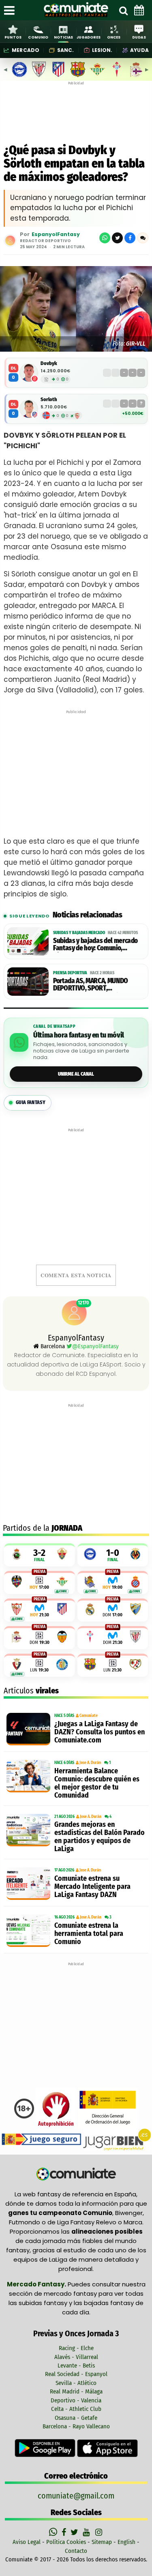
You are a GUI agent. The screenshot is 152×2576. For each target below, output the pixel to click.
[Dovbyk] (29, 373)
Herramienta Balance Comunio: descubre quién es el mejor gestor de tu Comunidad (97, 1783)
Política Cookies (66, 2542)
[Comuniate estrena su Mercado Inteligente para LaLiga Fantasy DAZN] (28, 1884)
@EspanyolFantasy (95, 1346)
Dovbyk (49, 363)
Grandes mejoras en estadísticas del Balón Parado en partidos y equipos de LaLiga (100, 1837)
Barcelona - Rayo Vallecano (76, 2426)
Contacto (76, 2551)
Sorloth (49, 399)
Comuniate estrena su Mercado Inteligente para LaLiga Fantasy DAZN (92, 1886)
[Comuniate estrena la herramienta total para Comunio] (28, 1931)
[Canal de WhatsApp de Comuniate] (54, 2532)
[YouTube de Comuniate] (88, 2532)
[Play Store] (46, 2448)
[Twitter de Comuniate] (75, 2532)
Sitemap (102, 2542)
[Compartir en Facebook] (130, 238)
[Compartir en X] (117, 238)
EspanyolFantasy (56, 235)
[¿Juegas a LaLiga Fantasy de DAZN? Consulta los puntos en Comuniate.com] (28, 1729)
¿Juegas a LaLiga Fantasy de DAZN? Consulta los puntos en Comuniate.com (100, 1732)
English (126, 2542)
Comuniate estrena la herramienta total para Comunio (89, 1934)
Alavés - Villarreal (76, 2357)
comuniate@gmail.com (76, 2496)
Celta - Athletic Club (76, 2409)
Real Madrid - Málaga (76, 2391)
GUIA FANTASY (31, 1102)
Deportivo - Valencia (76, 2400)
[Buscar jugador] (123, 10)
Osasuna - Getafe (76, 2418)
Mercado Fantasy (36, 2284)
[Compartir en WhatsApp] (105, 238)
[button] (143, 238)
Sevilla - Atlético (76, 2383)
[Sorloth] (29, 409)
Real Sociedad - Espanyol (76, 2374)
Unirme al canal (76, 1074)
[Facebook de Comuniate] (65, 2532)
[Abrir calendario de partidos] (139, 10)
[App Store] (107, 2448)
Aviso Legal (27, 2542)
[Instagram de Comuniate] (99, 2532)
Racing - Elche (76, 2348)
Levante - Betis (76, 2365)
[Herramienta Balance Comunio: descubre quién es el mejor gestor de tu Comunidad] (28, 1776)
